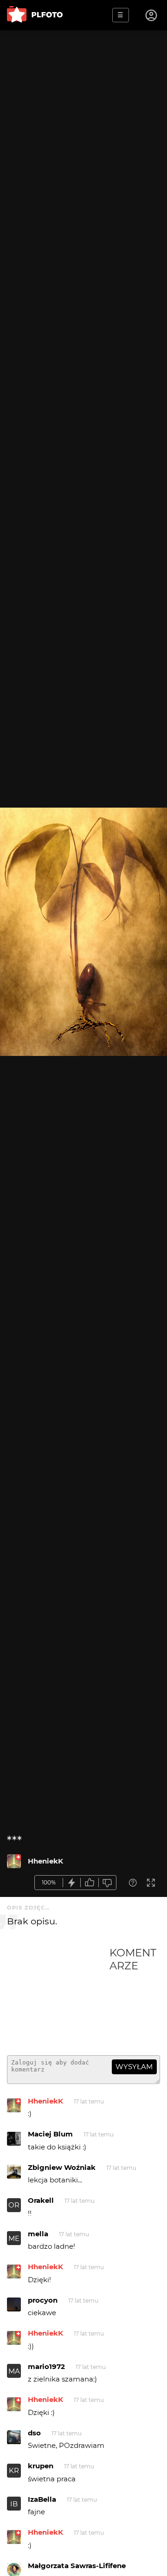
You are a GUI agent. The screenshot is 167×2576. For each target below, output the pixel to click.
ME (14, 2238)
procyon (43, 2300)
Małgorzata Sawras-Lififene (77, 2566)
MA (14, 2371)
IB (14, 2504)
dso (34, 2433)
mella (38, 2234)
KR (14, 2470)
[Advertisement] (58, 1997)
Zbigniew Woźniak (62, 2167)
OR (14, 2205)
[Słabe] (108, 1883)
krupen (41, 2466)
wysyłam (134, 2067)
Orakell (41, 2200)
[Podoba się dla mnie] (90, 1883)
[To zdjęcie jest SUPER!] (72, 1883)
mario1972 (46, 2366)
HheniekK (45, 1861)
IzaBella (42, 2499)
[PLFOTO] (35, 15)
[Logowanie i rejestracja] (152, 15)
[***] (14, 1861)
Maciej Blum (50, 2134)
